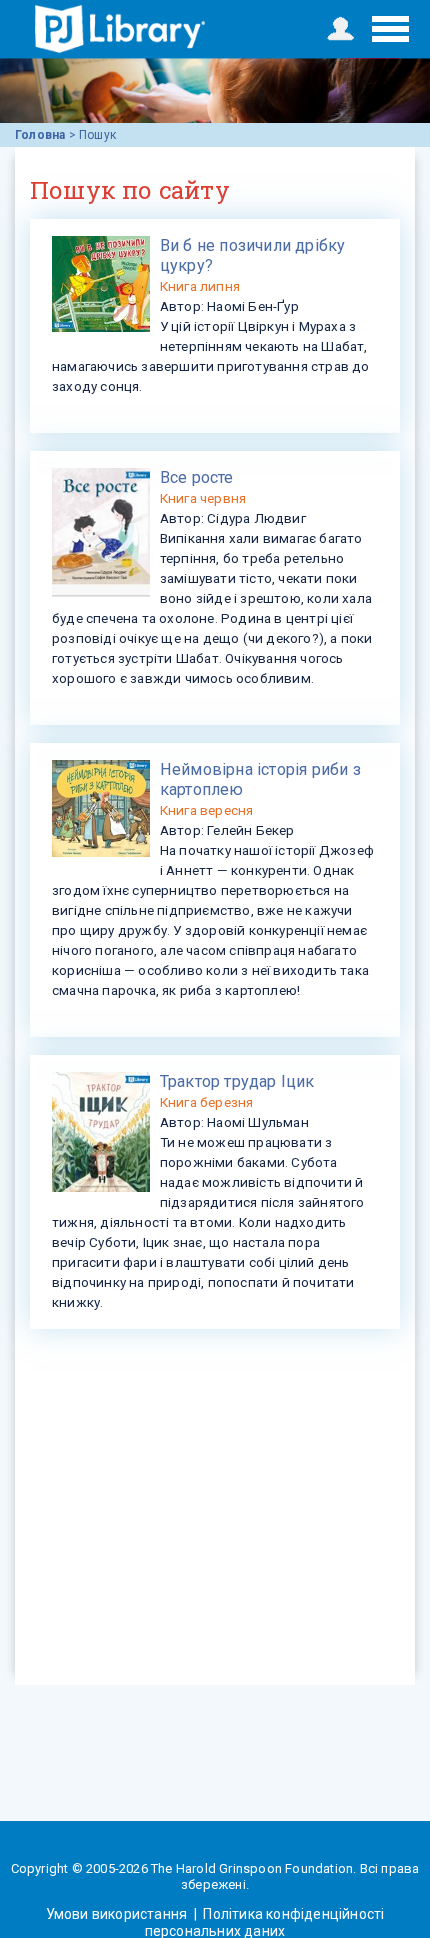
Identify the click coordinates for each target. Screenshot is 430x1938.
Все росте (197, 477)
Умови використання (118, 1914)
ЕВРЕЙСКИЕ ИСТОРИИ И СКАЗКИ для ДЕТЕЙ (120, 29)
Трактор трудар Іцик (237, 1081)
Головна (40, 135)
